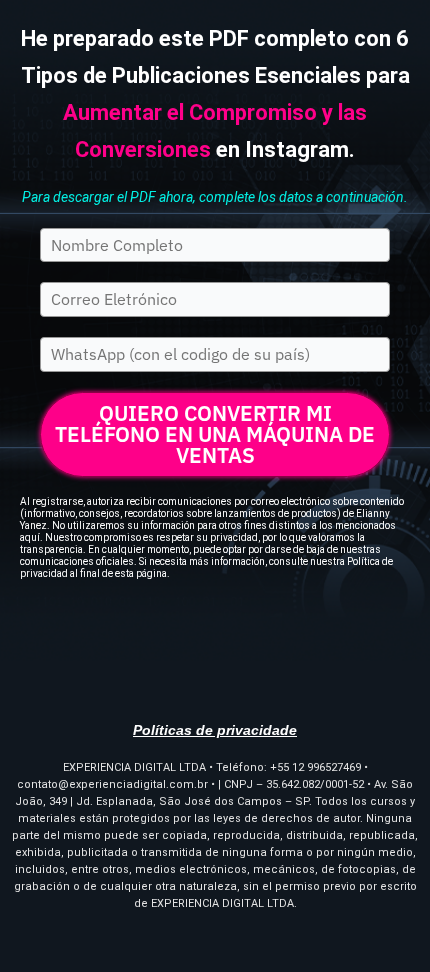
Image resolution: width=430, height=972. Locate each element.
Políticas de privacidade (215, 730)
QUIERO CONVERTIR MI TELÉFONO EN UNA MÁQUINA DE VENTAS (215, 434)
